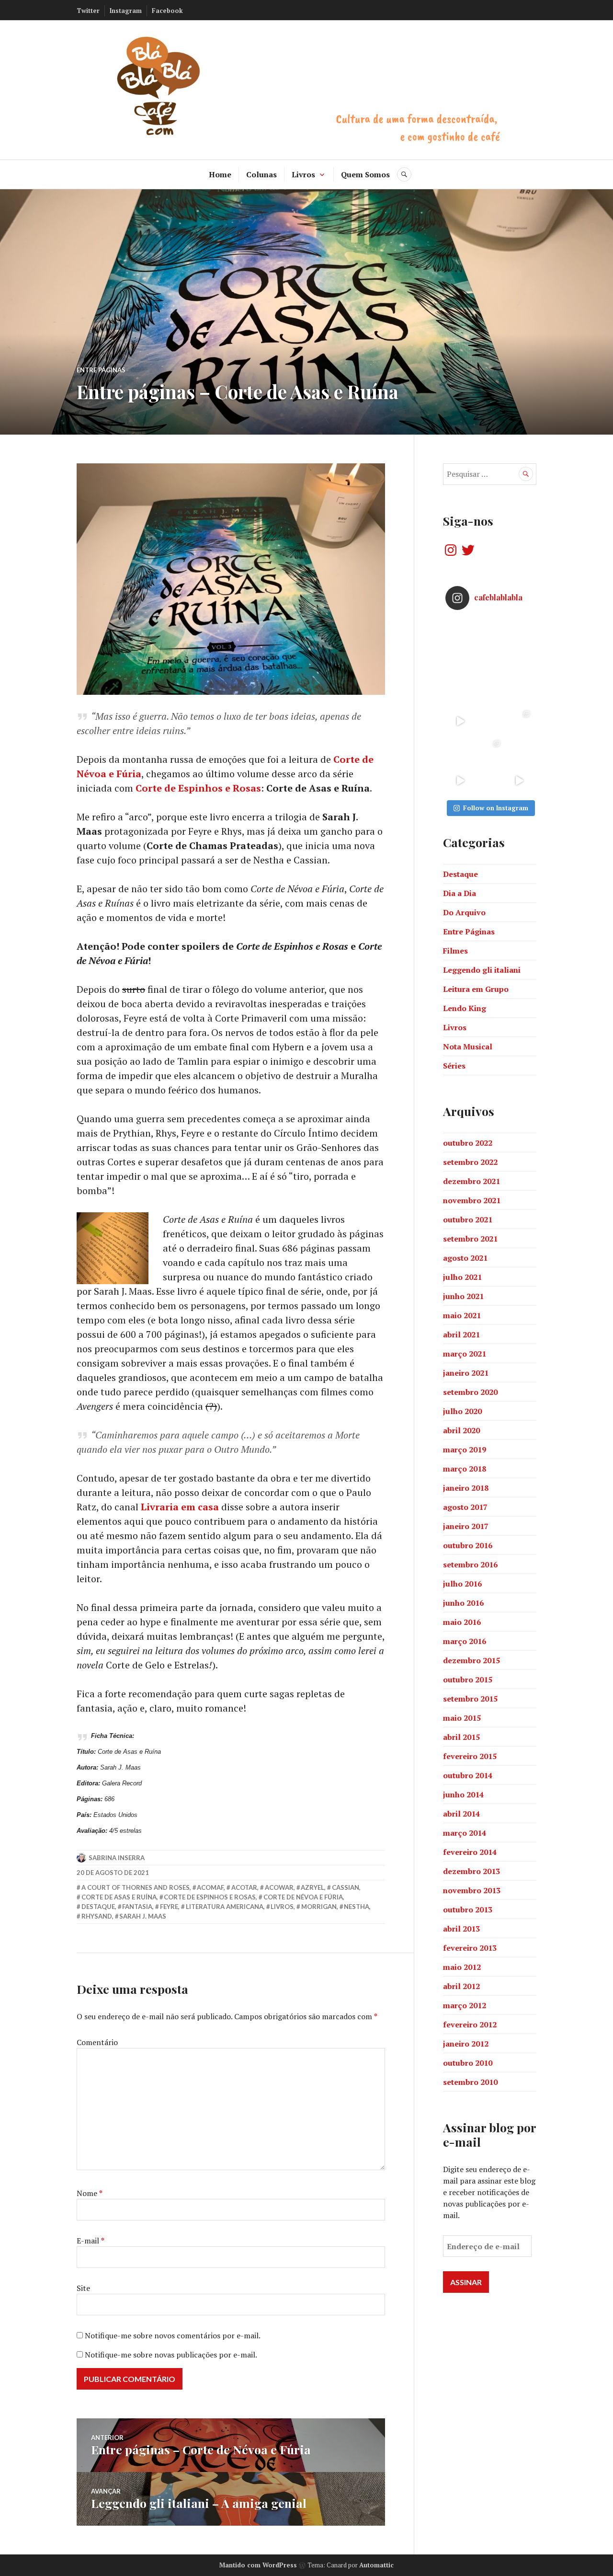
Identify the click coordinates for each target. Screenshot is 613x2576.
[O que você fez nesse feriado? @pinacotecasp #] (519, 781)
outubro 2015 (468, 1679)
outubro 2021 (468, 1219)
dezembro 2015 (471, 1660)
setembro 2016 (470, 1564)
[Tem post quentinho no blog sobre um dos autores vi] (490, 632)
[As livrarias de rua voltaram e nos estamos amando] (490, 751)
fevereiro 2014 (470, 1852)
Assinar (466, 2282)
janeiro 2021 (466, 1373)
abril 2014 (461, 1814)
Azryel (312, 1887)
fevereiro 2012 (470, 2024)
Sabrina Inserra (117, 1858)
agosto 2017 (465, 1507)
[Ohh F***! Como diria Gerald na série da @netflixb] (490, 721)
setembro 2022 (470, 1162)
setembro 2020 (470, 1392)
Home (220, 174)
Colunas (261, 174)
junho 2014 (463, 1794)
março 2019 (465, 1449)
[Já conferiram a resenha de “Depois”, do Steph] (519, 751)
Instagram (126, 11)
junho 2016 (463, 1603)
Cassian (346, 1887)
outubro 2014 (468, 1775)
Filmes (455, 951)
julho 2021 (462, 1277)
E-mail (91, 2241)
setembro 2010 (470, 2082)
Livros (303, 174)
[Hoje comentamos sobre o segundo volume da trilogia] (460, 632)
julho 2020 (462, 1411)
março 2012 (465, 2005)
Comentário (97, 2042)
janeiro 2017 (466, 1526)
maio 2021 (462, 1315)
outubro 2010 (468, 2063)
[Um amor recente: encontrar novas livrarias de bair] (519, 721)
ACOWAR (279, 1887)
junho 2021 (463, 1296)
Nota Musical (468, 1046)
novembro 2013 (472, 1890)
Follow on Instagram (496, 808)
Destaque (98, 1907)
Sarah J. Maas (143, 1916)
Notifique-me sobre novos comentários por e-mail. (173, 2335)
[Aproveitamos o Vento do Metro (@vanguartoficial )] (460, 721)
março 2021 (465, 1354)
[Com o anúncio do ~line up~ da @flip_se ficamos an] (460, 781)
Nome (90, 2193)
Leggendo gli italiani (482, 970)
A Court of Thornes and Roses (136, 1887)
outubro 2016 (468, 1545)
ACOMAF (210, 1887)
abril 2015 (461, 1737)
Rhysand (97, 1916)
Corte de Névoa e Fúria (303, 1897)
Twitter (88, 11)
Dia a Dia (460, 893)
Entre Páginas (101, 370)
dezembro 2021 (471, 1181)
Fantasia (137, 1907)
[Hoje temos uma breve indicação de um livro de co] (460, 691)
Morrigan (319, 1907)
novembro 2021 (472, 1200)
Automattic (376, 2565)
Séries (454, 1066)
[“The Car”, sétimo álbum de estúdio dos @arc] (519, 632)
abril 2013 (461, 1929)
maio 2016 (462, 1622)
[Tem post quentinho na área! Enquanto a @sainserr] (519, 662)
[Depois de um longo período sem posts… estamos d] (519, 691)
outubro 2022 (468, 1143)
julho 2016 (462, 1584)
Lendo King (465, 1008)
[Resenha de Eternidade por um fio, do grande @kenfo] (490, 662)
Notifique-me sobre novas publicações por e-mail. (171, 2355)
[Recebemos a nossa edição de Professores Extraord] (460, 751)
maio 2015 (462, 1718)
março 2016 (465, 1641)
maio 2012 (462, 1967)
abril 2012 (461, 1986)
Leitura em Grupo (476, 989)
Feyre (169, 1907)
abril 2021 (461, 1334)
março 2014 (465, 1833)
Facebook (167, 11)
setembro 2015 (470, 1699)
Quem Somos (365, 174)
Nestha (357, 1907)
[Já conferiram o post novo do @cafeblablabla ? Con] (490, 691)
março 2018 (465, 1469)
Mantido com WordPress (258, 2565)
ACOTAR (244, 1887)
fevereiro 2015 (470, 1756)
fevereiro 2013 (470, 1948)
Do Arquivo (464, 912)
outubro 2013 (468, 1909)
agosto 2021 (465, 1258)
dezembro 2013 (471, 1871)
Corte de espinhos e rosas (210, 1897)
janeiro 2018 (466, 1488)
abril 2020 (461, 1430)
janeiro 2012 (466, 2044)
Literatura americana (225, 1907)
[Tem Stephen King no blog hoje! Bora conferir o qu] (460, 662)
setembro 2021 (470, 1239)
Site (83, 2288)
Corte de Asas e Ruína (119, 1897)
